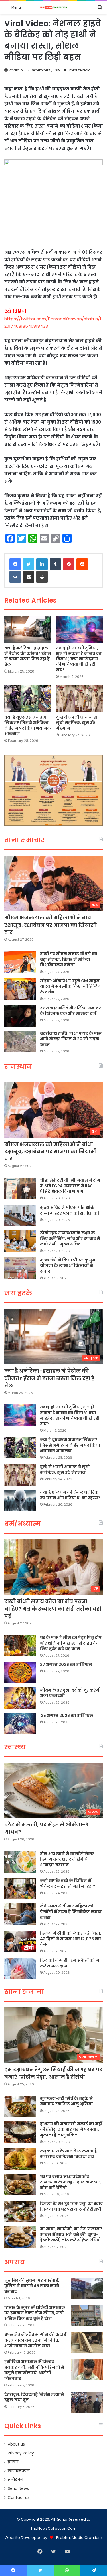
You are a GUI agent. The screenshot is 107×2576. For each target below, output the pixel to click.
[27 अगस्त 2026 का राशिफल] (20, 1673)
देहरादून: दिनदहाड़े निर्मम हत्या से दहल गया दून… (34, 2397)
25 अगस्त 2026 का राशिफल (67, 1716)
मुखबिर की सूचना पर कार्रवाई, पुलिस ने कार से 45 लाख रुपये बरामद (32, 2286)
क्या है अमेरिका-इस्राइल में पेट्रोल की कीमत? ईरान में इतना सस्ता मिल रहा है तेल (28, 656)
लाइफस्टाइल (19, 2471)
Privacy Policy (21, 2453)
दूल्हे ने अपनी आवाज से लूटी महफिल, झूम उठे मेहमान (76, 723)
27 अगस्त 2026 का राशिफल (66, 1665)
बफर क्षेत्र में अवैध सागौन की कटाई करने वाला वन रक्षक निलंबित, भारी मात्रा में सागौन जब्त (35, 2340)
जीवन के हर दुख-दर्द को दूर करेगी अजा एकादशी (70, 1693)
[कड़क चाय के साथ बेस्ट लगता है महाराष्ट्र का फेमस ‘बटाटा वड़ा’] (20, 2159)
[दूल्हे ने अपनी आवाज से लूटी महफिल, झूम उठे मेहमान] (79, 699)
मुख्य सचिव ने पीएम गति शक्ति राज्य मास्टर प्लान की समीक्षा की (69, 1210)
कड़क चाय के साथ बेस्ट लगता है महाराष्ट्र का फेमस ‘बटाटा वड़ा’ (68, 2154)
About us (16, 2444)
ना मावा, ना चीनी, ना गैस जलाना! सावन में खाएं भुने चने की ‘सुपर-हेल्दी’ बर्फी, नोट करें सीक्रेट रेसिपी (71, 2234)
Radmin (16, 70)
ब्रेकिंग (13, 2462)
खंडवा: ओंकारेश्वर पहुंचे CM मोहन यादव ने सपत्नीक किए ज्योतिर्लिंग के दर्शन (70, 986)
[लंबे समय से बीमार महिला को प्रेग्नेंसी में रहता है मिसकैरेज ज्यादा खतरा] (20, 1914)
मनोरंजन (15, 2480)
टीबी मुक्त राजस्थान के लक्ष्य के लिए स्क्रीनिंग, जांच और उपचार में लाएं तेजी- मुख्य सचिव (70, 1238)
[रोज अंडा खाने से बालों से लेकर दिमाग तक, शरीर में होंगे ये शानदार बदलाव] (20, 1862)
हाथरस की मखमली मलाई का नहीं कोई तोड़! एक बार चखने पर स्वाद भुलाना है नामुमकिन (71, 2129)
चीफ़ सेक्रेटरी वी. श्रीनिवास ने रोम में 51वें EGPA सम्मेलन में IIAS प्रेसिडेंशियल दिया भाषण (70, 1186)
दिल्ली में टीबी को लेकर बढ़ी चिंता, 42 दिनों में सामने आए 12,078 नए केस (71, 1939)
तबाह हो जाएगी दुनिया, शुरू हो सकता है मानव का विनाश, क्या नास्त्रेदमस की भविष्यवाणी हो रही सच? (79, 659)
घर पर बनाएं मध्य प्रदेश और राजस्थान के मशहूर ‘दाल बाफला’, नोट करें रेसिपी (70, 2182)
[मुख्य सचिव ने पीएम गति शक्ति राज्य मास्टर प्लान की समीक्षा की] (20, 1216)
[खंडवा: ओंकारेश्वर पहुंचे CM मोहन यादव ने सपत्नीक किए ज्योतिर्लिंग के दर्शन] (20, 989)
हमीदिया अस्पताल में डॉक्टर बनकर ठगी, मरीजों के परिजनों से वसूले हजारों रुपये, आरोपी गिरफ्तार (34, 2370)
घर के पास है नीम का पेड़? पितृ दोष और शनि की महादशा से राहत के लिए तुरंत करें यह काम (71, 1643)
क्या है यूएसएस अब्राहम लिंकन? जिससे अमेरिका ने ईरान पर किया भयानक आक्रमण (28, 725)
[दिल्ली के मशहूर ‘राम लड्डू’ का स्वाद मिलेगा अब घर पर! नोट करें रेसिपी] (20, 2212)
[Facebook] (15, 564)
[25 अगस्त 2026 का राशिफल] (20, 1724)
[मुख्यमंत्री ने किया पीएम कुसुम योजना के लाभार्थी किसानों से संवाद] (20, 1268)
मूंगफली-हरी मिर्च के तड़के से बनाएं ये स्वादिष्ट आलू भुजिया (66, 2101)
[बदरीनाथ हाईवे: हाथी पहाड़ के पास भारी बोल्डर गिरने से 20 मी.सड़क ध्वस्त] (20, 1042)
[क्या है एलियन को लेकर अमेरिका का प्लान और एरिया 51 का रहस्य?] (20, 1500)
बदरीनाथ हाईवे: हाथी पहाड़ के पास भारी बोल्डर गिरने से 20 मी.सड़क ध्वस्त (71, 1039)
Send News (18, 2489)
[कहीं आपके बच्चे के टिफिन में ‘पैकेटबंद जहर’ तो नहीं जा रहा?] (20, 1889)
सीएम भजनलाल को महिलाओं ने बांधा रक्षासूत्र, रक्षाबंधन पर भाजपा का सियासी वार (51, 925)
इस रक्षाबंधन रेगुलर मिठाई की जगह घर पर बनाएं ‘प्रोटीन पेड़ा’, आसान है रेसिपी (53, 2073)
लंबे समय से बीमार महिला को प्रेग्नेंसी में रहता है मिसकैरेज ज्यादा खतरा (71, 1912)
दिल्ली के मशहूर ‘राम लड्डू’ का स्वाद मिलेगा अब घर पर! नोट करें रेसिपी (71, 2206)
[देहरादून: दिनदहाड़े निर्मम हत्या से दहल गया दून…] (87, 2403)
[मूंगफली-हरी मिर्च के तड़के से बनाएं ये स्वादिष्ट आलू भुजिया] (20, 2107)
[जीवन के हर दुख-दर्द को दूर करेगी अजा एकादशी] (20, 1698)
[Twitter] (29, 564)
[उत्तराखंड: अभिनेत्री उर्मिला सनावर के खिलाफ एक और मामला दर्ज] (20, 1016)
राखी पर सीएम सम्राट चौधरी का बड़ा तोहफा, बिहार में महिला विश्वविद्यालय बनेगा (69, 959)
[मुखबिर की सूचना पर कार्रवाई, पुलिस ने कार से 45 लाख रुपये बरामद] (87, 2288)
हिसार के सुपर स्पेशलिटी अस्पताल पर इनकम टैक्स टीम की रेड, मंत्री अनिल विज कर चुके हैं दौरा (35, 2313)
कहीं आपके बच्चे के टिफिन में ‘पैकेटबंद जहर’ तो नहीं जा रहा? (68, 1883)
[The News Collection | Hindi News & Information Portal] (54, 7)
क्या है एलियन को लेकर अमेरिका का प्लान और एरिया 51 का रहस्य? (70, 1495)
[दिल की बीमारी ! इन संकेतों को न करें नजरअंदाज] (20, 1968)
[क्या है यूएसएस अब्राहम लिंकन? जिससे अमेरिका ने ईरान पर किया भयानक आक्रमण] (28, 699)
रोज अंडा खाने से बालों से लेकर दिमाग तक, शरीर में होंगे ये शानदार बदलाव (67, 1859)
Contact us (19, 2498)
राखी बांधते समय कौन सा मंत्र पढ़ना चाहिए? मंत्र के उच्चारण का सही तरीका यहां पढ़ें (53, 1608)
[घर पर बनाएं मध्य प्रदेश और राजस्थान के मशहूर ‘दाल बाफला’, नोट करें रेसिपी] (20, 2185)
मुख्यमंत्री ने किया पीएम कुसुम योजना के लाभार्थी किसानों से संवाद (68, 1266)
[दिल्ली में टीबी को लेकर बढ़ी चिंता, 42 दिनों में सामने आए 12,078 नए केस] (20, 1941)
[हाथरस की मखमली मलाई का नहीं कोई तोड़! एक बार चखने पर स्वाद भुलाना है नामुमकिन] (20, 2132)
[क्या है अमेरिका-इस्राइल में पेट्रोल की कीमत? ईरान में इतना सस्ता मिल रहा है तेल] (28, 629)
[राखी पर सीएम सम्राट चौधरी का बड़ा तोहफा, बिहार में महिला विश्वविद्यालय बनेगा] (20, 962)
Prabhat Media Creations (79, 2538)
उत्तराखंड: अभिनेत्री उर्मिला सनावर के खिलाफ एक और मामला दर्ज (70, 1011)
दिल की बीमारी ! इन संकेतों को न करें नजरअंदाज (70, 1963)
